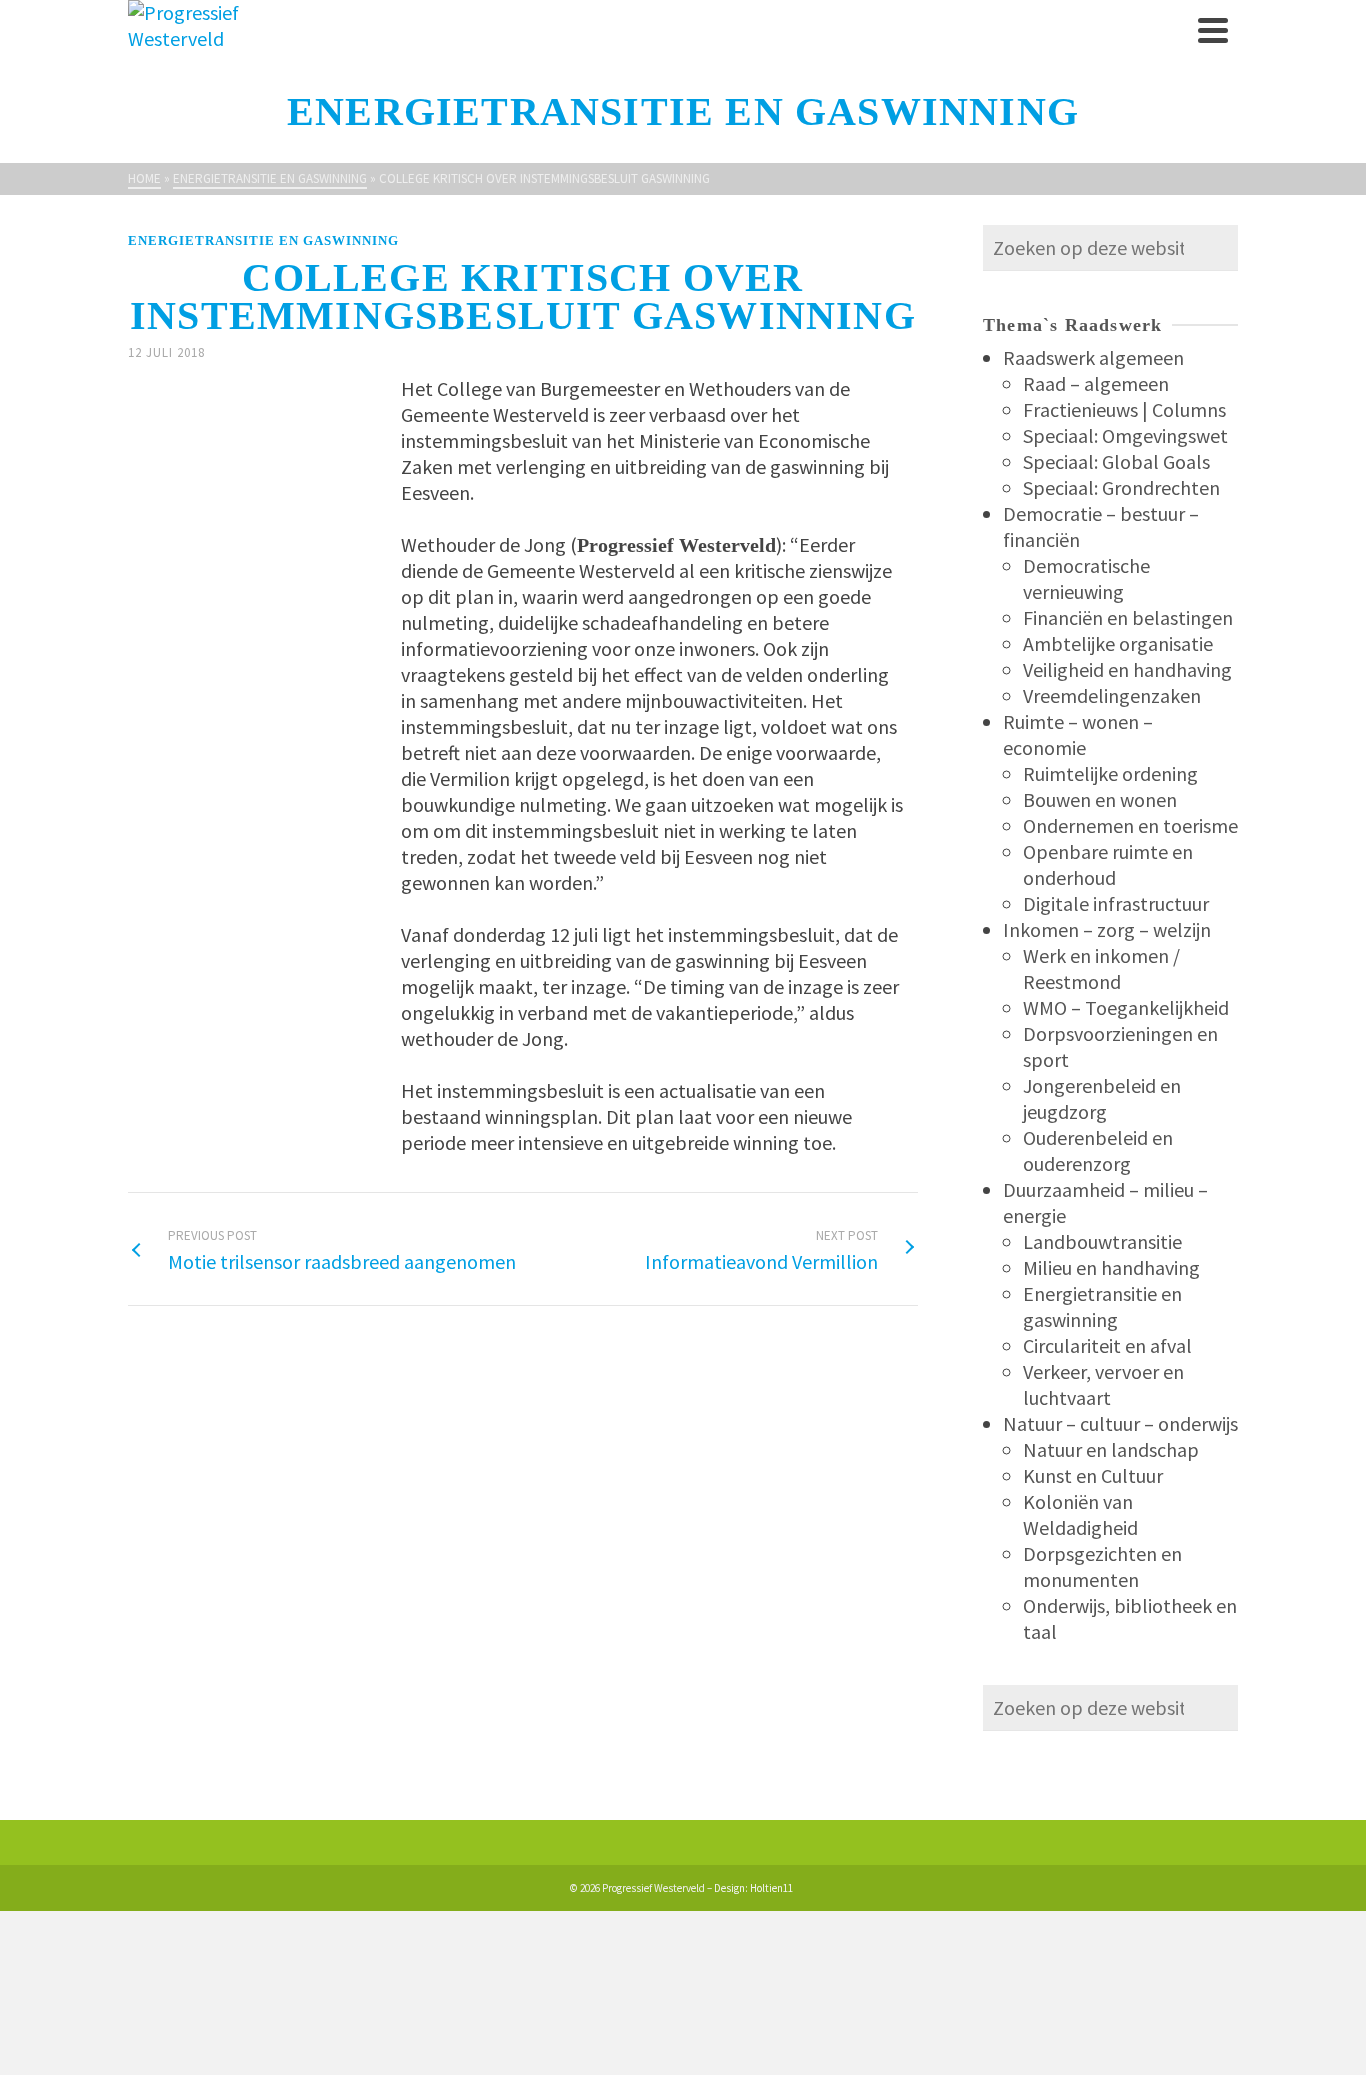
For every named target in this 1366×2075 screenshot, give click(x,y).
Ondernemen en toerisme (1130, 825)
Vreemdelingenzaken (1112, 695)
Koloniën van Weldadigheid (1080, 1514)
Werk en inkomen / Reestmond (1101, 968)
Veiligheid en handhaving (1127, 669)
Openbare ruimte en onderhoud (1108, 864)
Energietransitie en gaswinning (263, 240)
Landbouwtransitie (1102, 1241)
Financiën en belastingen (1128, 617)
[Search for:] (1110, 247)
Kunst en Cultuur (1093, 1475)
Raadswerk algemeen (1093, 357)
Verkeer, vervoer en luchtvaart (1103, 1384)
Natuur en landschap (1111, 1449)
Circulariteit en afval (1107, 1345)
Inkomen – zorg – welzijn (1107, 929)
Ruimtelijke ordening (1110, 773)
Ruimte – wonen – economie (1078, 734)
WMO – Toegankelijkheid (1126, 1007)
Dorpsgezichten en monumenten (1102, 1566)
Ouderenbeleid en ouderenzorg (1098, 1150)
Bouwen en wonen (1100, 799)
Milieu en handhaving (1111, 1267)
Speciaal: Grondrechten (1121, 487)
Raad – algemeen (1096, 383)
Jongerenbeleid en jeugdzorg (1102, 1098)
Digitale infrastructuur (1116, 903)
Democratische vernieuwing (1086, 578)
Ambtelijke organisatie (1118, 643)
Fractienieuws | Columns (1124, 409)
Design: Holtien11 (753, 1888)
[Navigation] (1213, 30)
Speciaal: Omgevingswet (1125, 435)
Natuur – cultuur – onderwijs (1120, 1423)
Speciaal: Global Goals (1116, 461)
